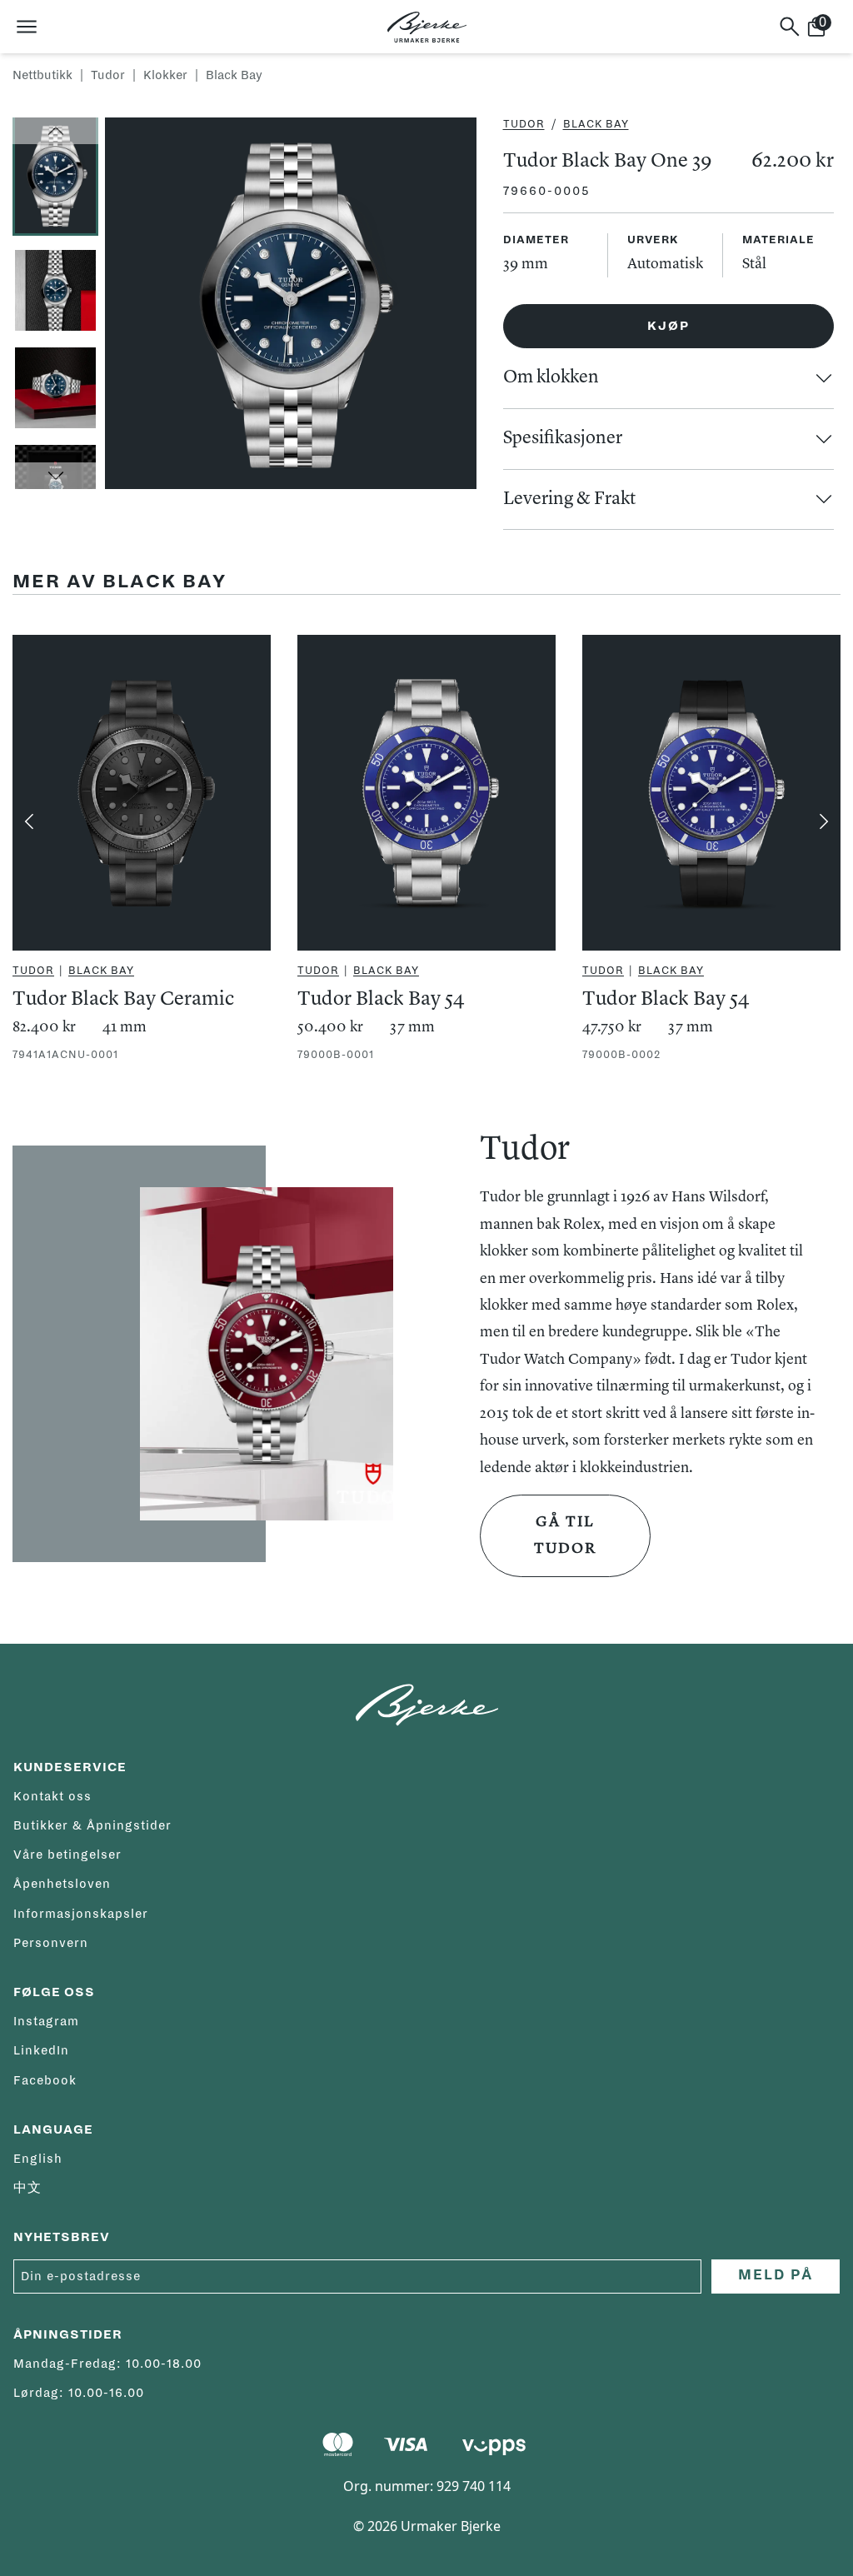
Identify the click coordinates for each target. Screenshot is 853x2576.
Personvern (51, 1943)
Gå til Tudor (565, 1535)
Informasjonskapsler (81, 1914)
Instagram (46, 2021)
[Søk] (790, 27)
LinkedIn (41, 2050)
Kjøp (668, 326)
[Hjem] (427, 27)
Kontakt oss (52, 1796)
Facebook (45, 2080)
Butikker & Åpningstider (92, 1825)
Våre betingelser (67, 1855)
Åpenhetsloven (62, 1884)
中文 (27, 2188)
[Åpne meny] (27, 27)
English (38, 2159)
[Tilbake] (29, 821)
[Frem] (824, 821)
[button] (55, 131)
